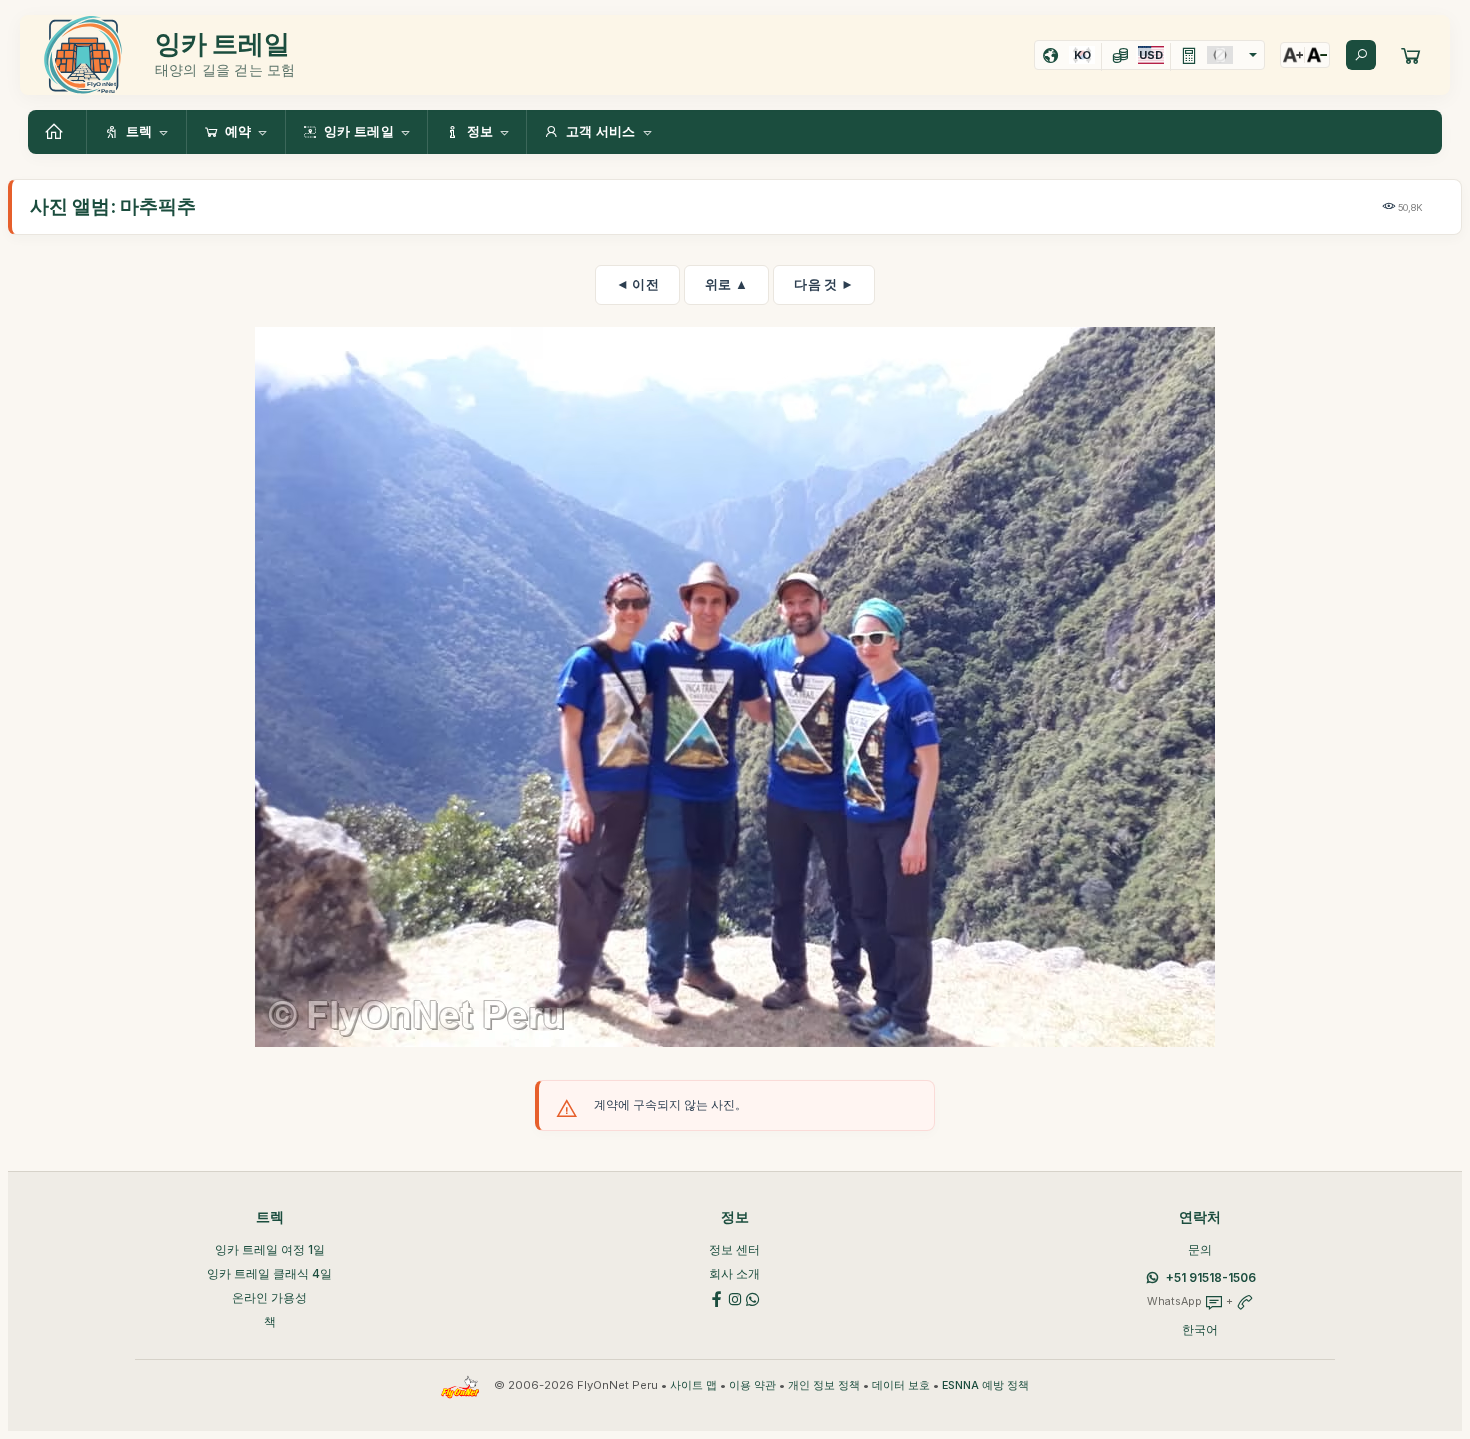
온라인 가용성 (269, 1297)
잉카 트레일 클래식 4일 (269, 1273)
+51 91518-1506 (1211, 1277)
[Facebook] (717, 1297)
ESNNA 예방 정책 (985, 1385)
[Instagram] (735, 1297)
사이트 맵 (693, 1385)
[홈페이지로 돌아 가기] (57, 132)
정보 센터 (734, 1249)
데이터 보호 (901, 1385)
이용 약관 (752, 1385)
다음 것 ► (824, 284)
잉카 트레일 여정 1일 (270, 1249)
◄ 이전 (637, 284)
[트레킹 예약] (1411, 55)
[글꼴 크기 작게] (1317, 55)
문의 (1200, 1249)
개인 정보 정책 (824, 1385)
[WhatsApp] (753, 1297)
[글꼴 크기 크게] (1293, 55)
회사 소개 (734, 1273)
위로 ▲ (726, 284)
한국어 (1200, 1329)
